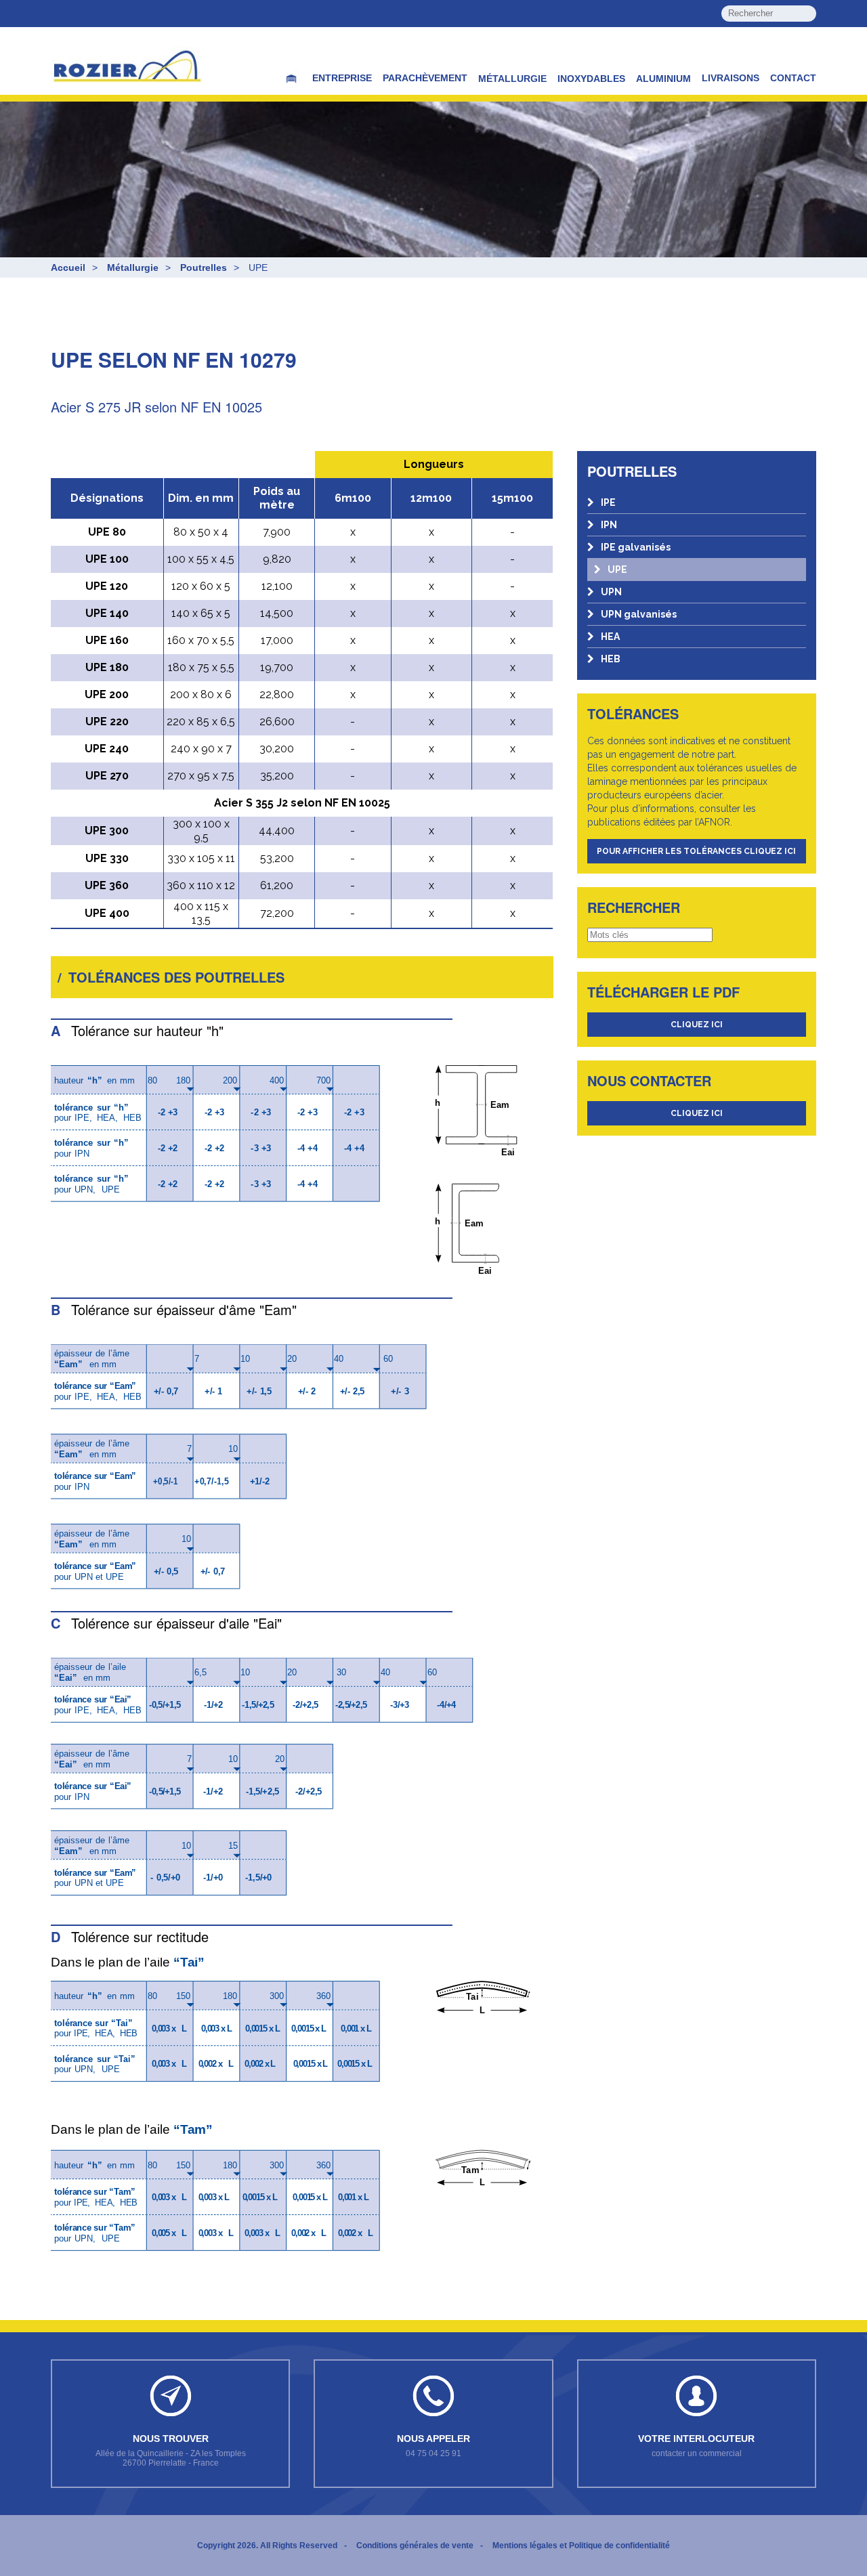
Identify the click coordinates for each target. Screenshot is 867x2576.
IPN (609, 525)
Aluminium (663, 79)
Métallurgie (512, 79)
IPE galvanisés (636, 547)
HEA (610, 637)
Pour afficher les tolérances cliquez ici (696, 851)
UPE (617, 570)
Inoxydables (591, 79)
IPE (608, 502)
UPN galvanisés (639, 614)
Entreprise (342, 78)
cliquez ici (697, 1025)
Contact (793, 78)
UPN (611, 592)
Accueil (68, 267)
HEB (611, 659)
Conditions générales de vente (415, 2546)
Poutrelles (204, 267)
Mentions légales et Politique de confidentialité (581, 2546)
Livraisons (731, 78)
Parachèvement (425, 78)
